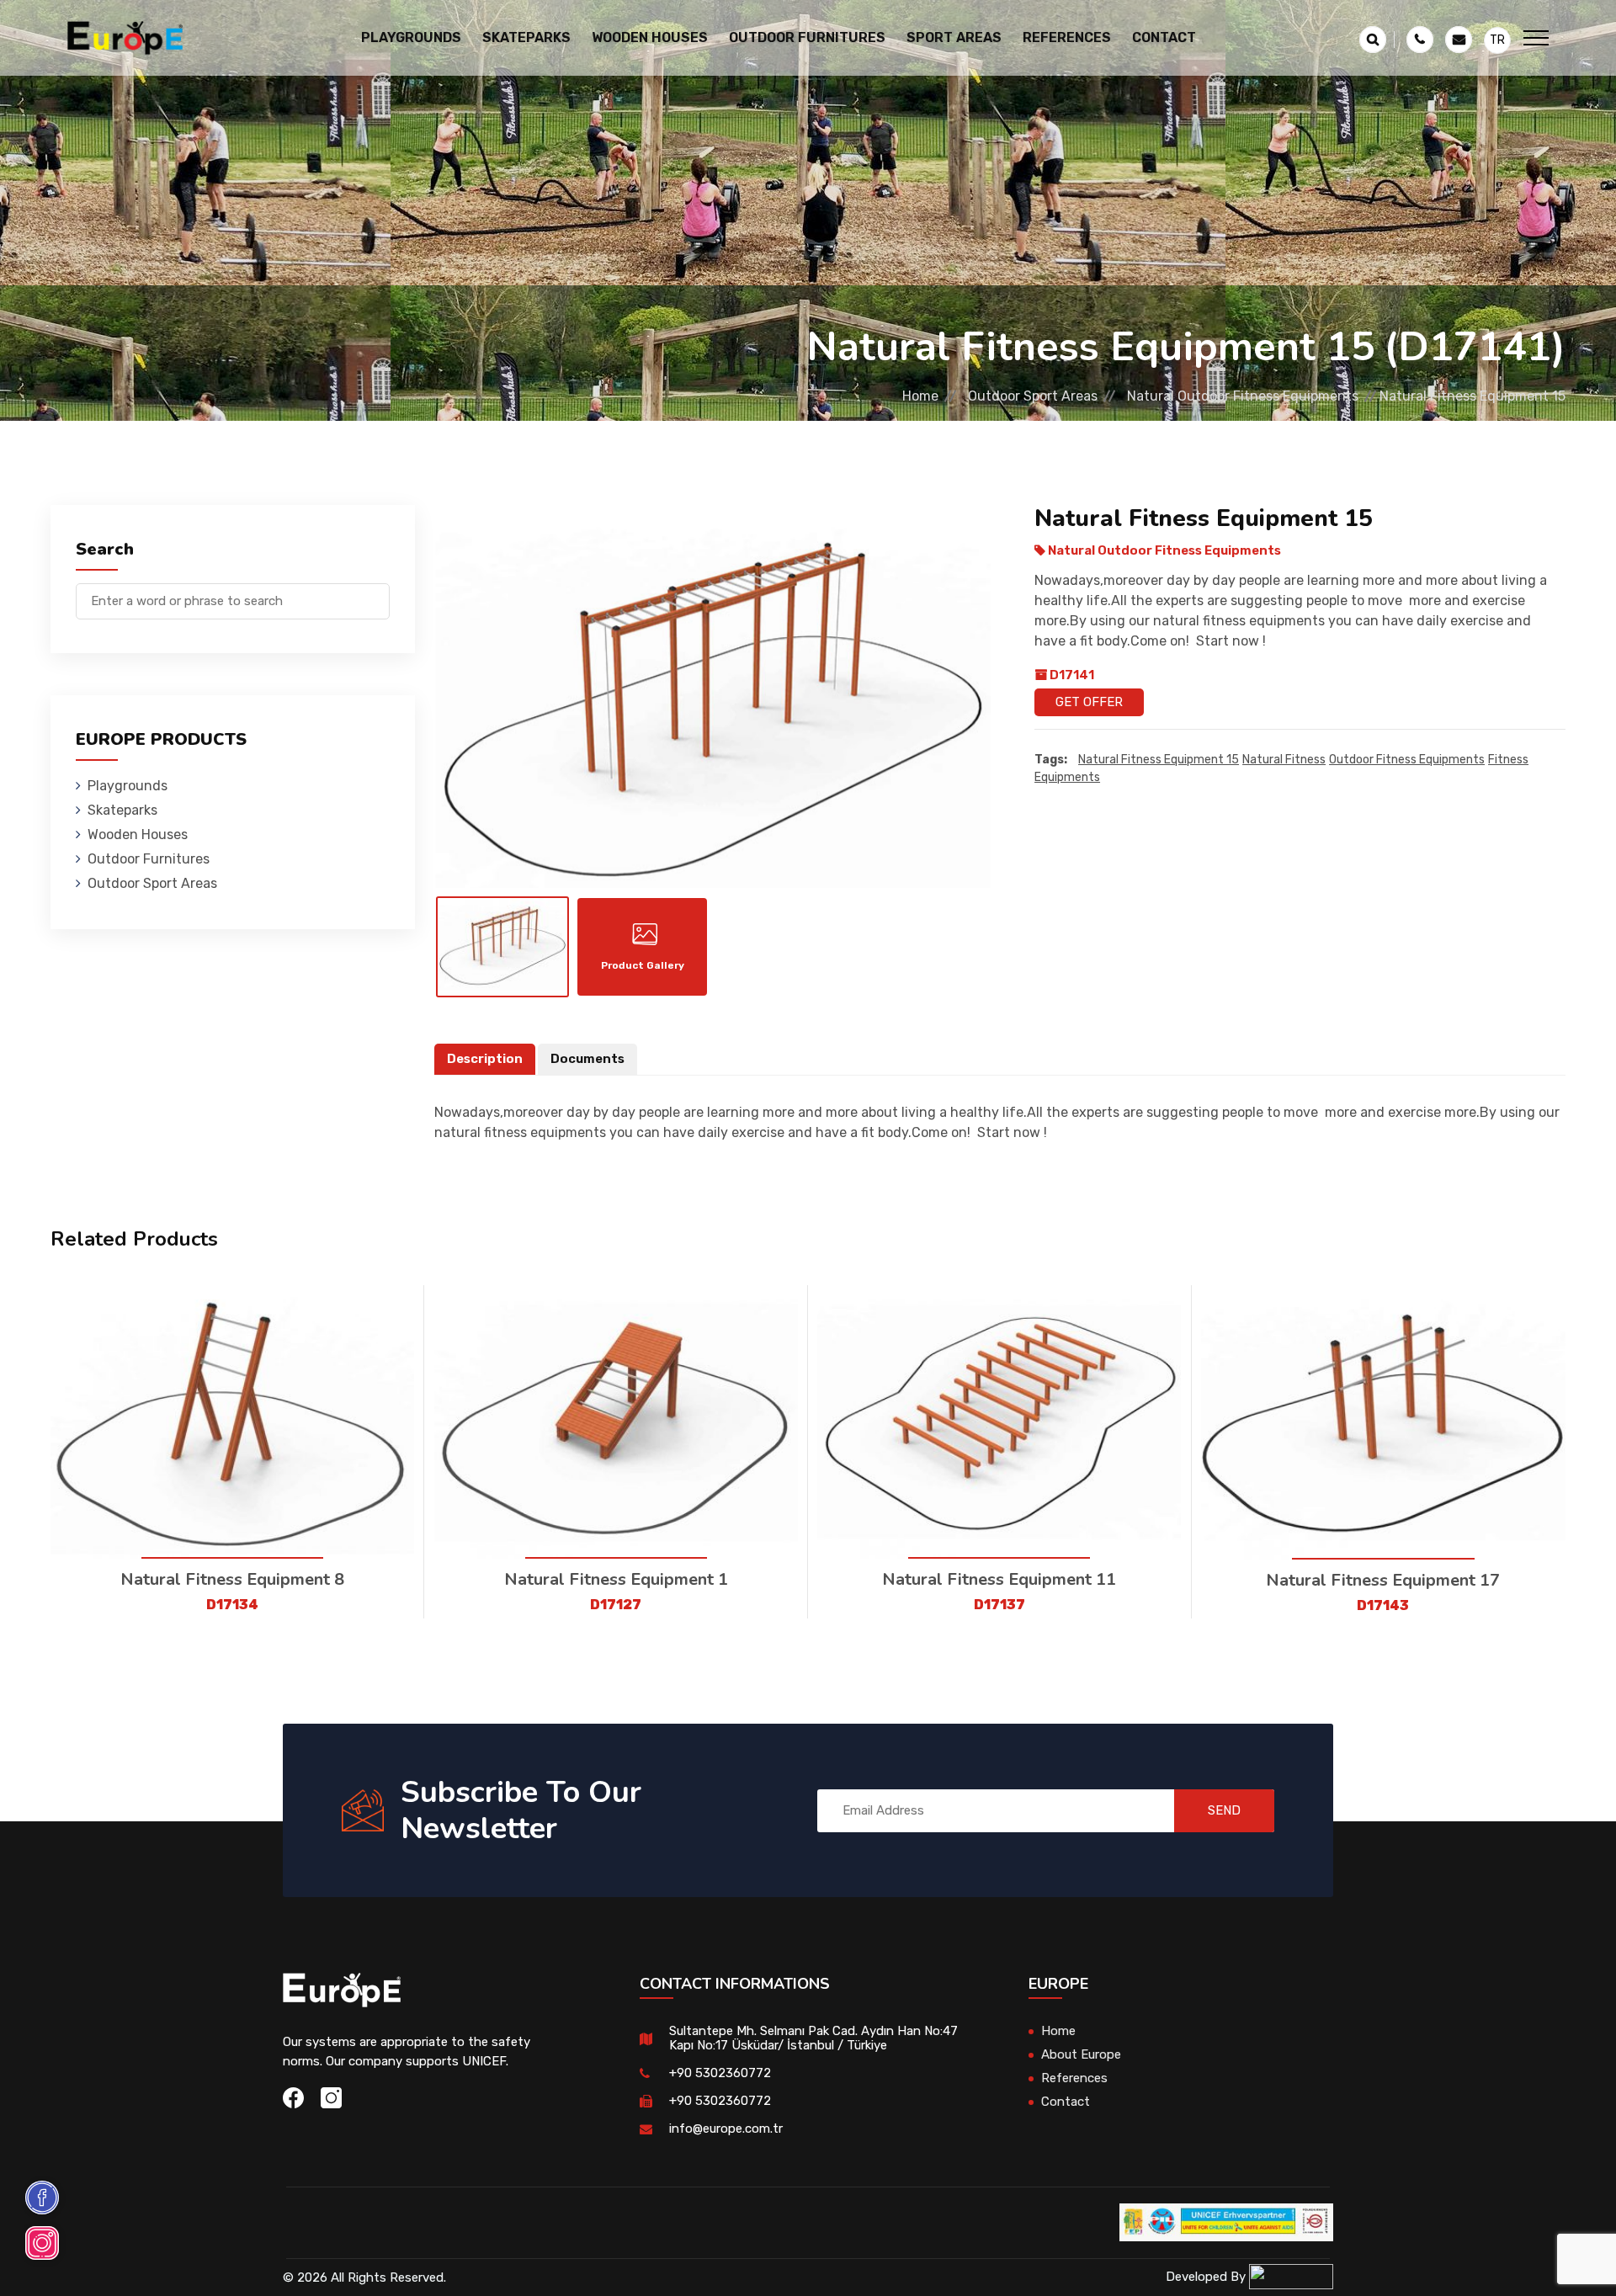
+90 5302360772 (720, 2073)
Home (920, 396)
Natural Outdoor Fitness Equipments (1243, 396)
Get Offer (1089, 702)
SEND (1224, 1810)
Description (485, 1059)
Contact (1164, 37)
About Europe (1081, 2054)
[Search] (377, 593)
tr (1497, 40)
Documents (587, 1059)
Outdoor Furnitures (149, 859)
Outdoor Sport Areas (1033, 396)
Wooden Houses (138, 834)
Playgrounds (128, 786)
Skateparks (122, 810)
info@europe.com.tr (726, 2129)
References (1067, 37)
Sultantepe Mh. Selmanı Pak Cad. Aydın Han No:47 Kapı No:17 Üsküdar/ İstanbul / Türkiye (813, 2038)
